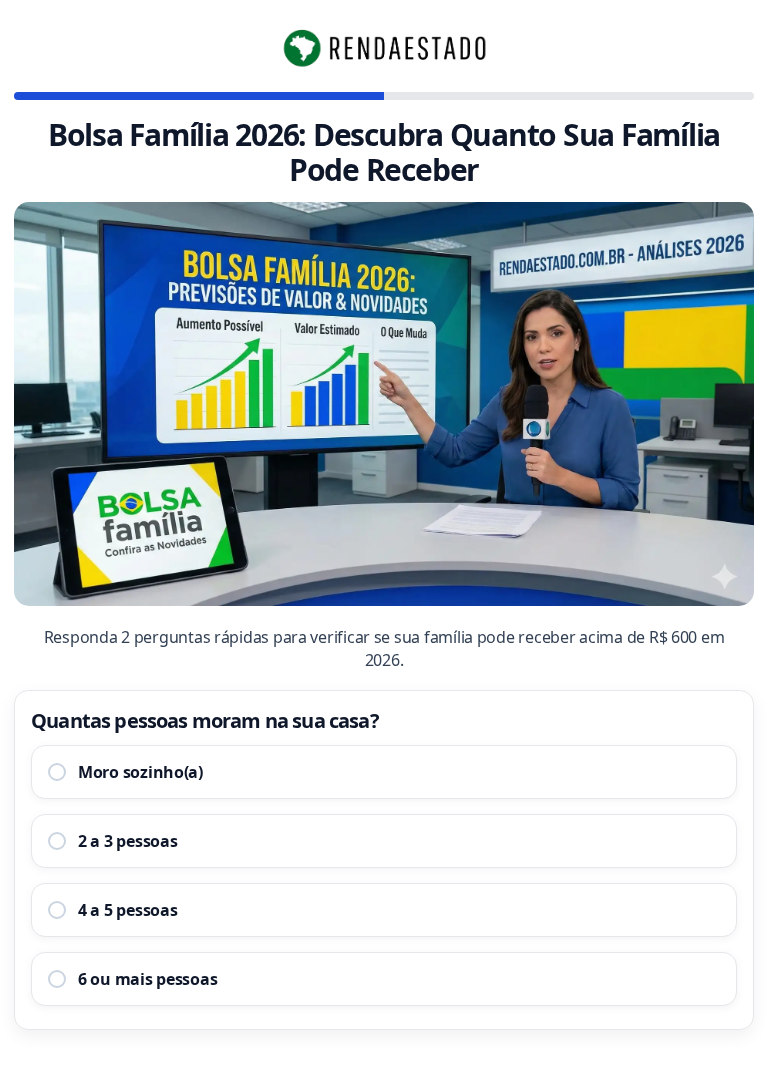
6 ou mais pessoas (147, 979)
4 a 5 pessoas (128, 910)
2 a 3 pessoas (128, 841)
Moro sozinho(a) (140, 772)
